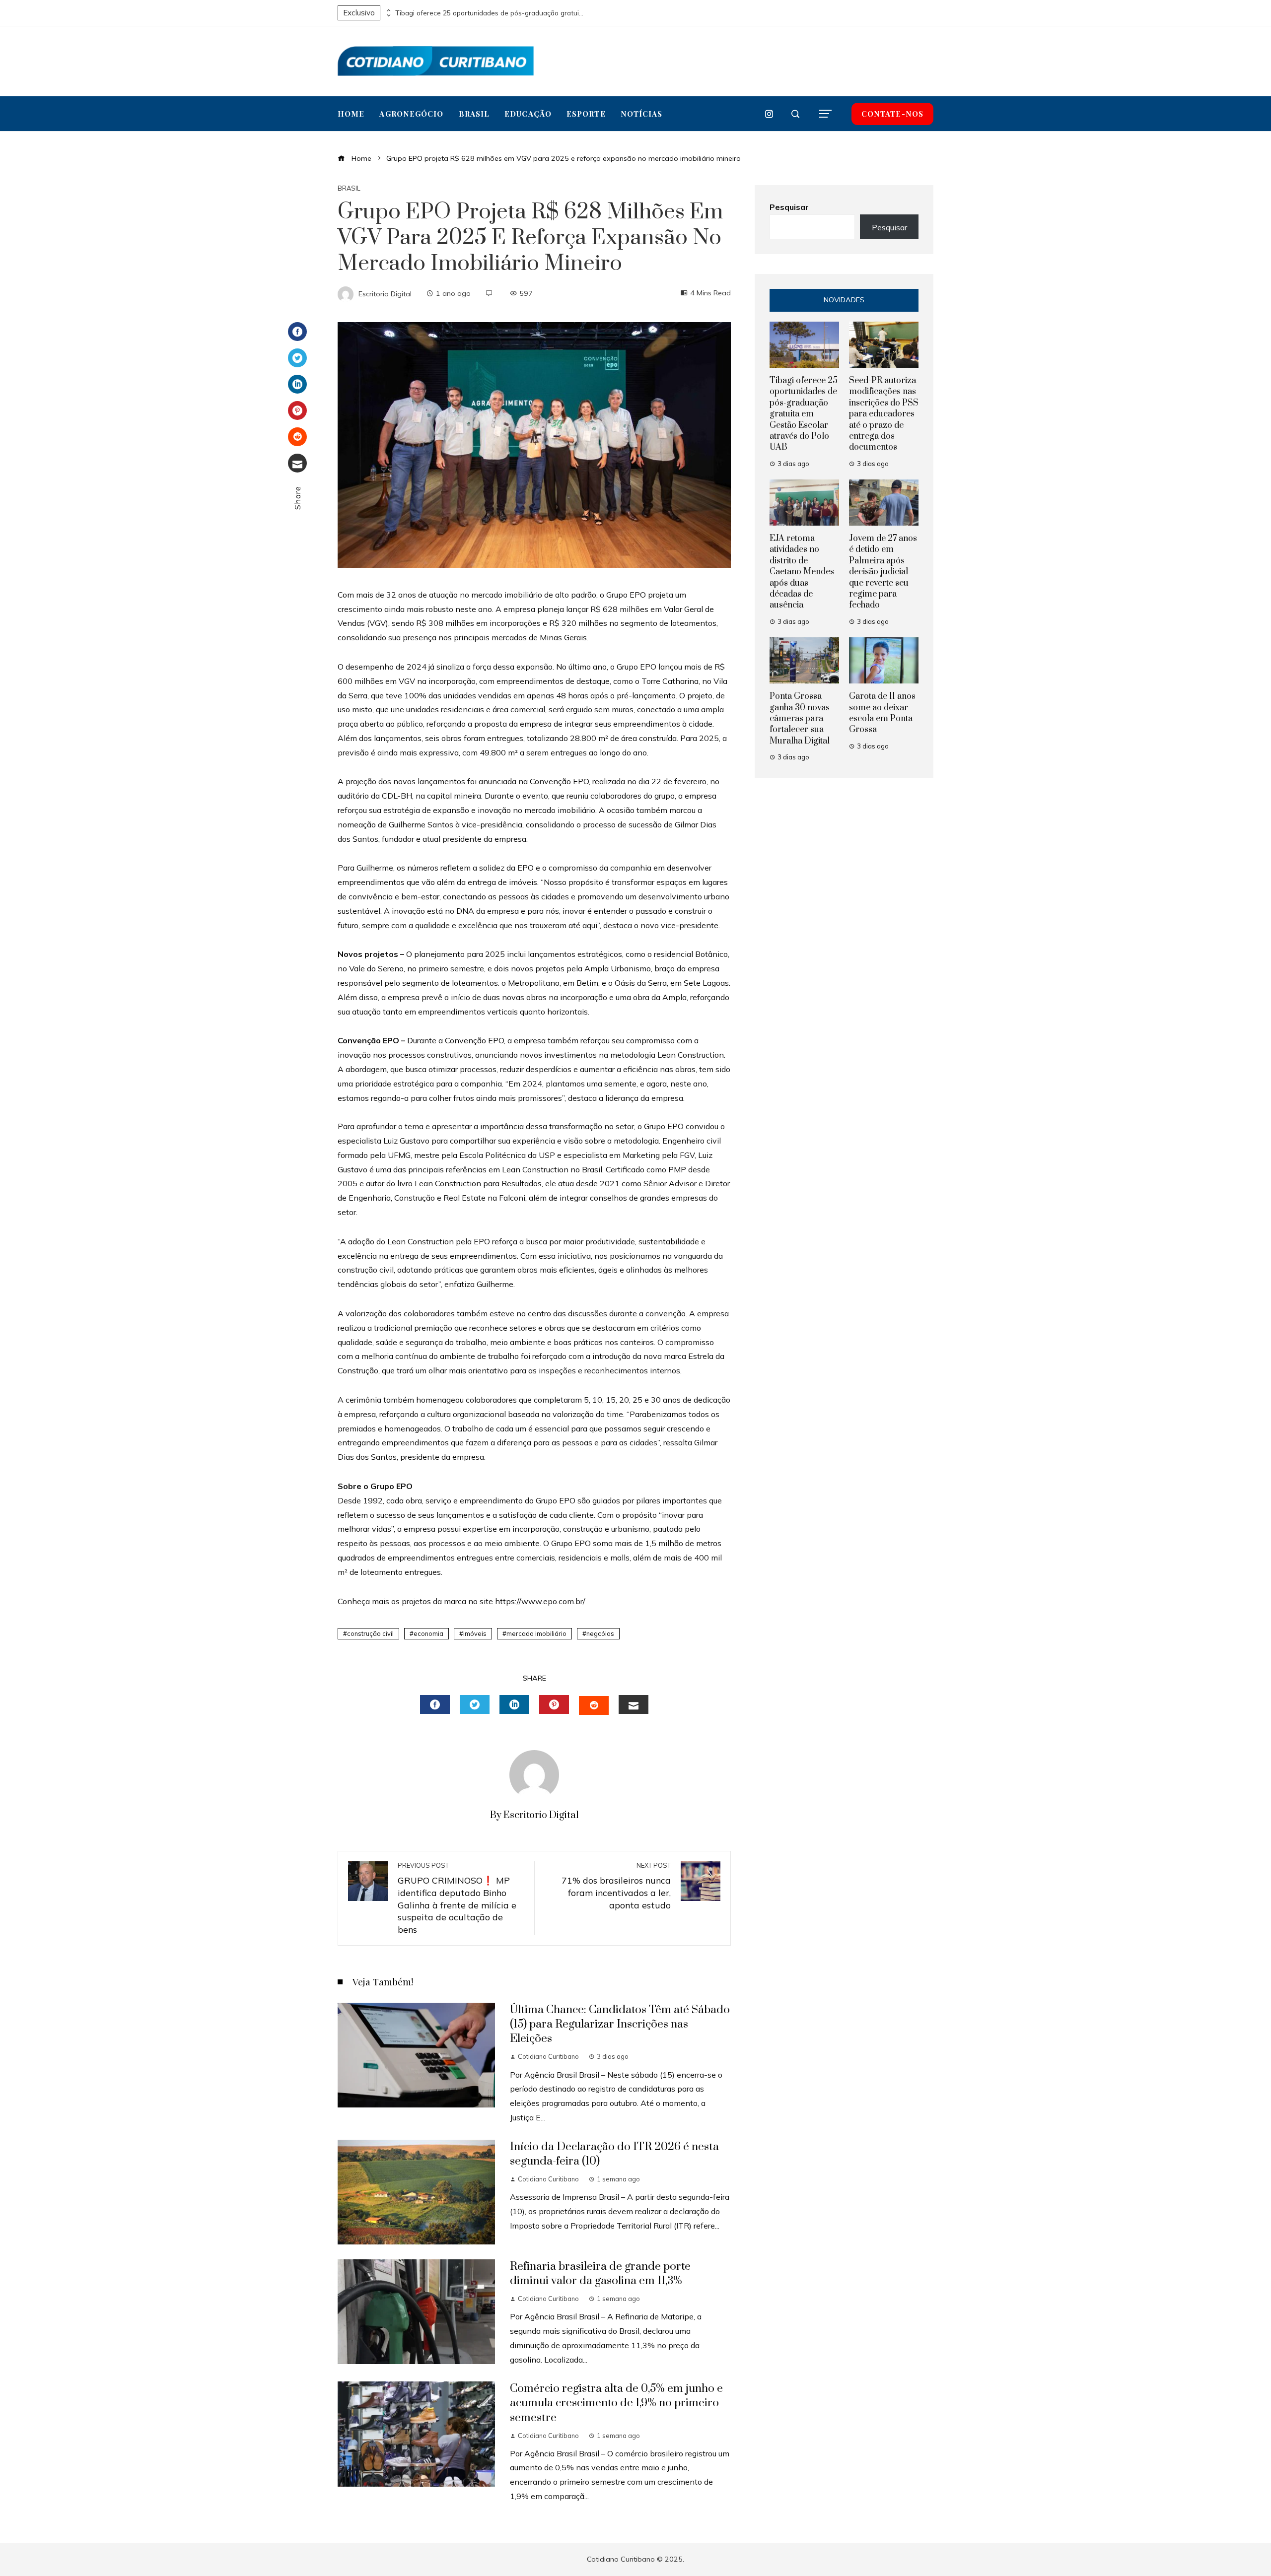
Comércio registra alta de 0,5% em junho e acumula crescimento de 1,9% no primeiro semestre (616, 2403)
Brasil (349, 188)
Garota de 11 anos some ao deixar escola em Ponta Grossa (882, 713)
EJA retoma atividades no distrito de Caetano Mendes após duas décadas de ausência (802, 572)
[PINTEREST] (554, 1704)
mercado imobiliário (536, 1633)
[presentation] (388, 10)
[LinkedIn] (297, 384)
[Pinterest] (297, 410)
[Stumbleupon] (297, 437)
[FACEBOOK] (435, 1704)
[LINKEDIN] (514, 1704)
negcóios (600, 1633)
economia (428, 1633)
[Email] (297, 463)
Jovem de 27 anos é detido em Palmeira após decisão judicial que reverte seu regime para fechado (883, 572)
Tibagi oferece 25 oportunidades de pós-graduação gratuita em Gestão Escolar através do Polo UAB (490, 13)
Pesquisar (789, 207)
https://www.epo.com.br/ (540, 1601)
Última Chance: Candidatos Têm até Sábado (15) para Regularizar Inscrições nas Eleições (620, 2024)
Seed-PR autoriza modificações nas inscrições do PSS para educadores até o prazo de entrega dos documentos (884, 414)
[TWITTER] (475, 1704)
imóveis (475, 1633)
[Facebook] (297, 332)
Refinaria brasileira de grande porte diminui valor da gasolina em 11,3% (600, 2274)
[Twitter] (297, 358)
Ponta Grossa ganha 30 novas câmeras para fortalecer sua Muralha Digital (800, 719)
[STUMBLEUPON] (594, 1705)
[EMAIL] (634, 1704)
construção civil (370, 1633)
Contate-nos (892, 114)
